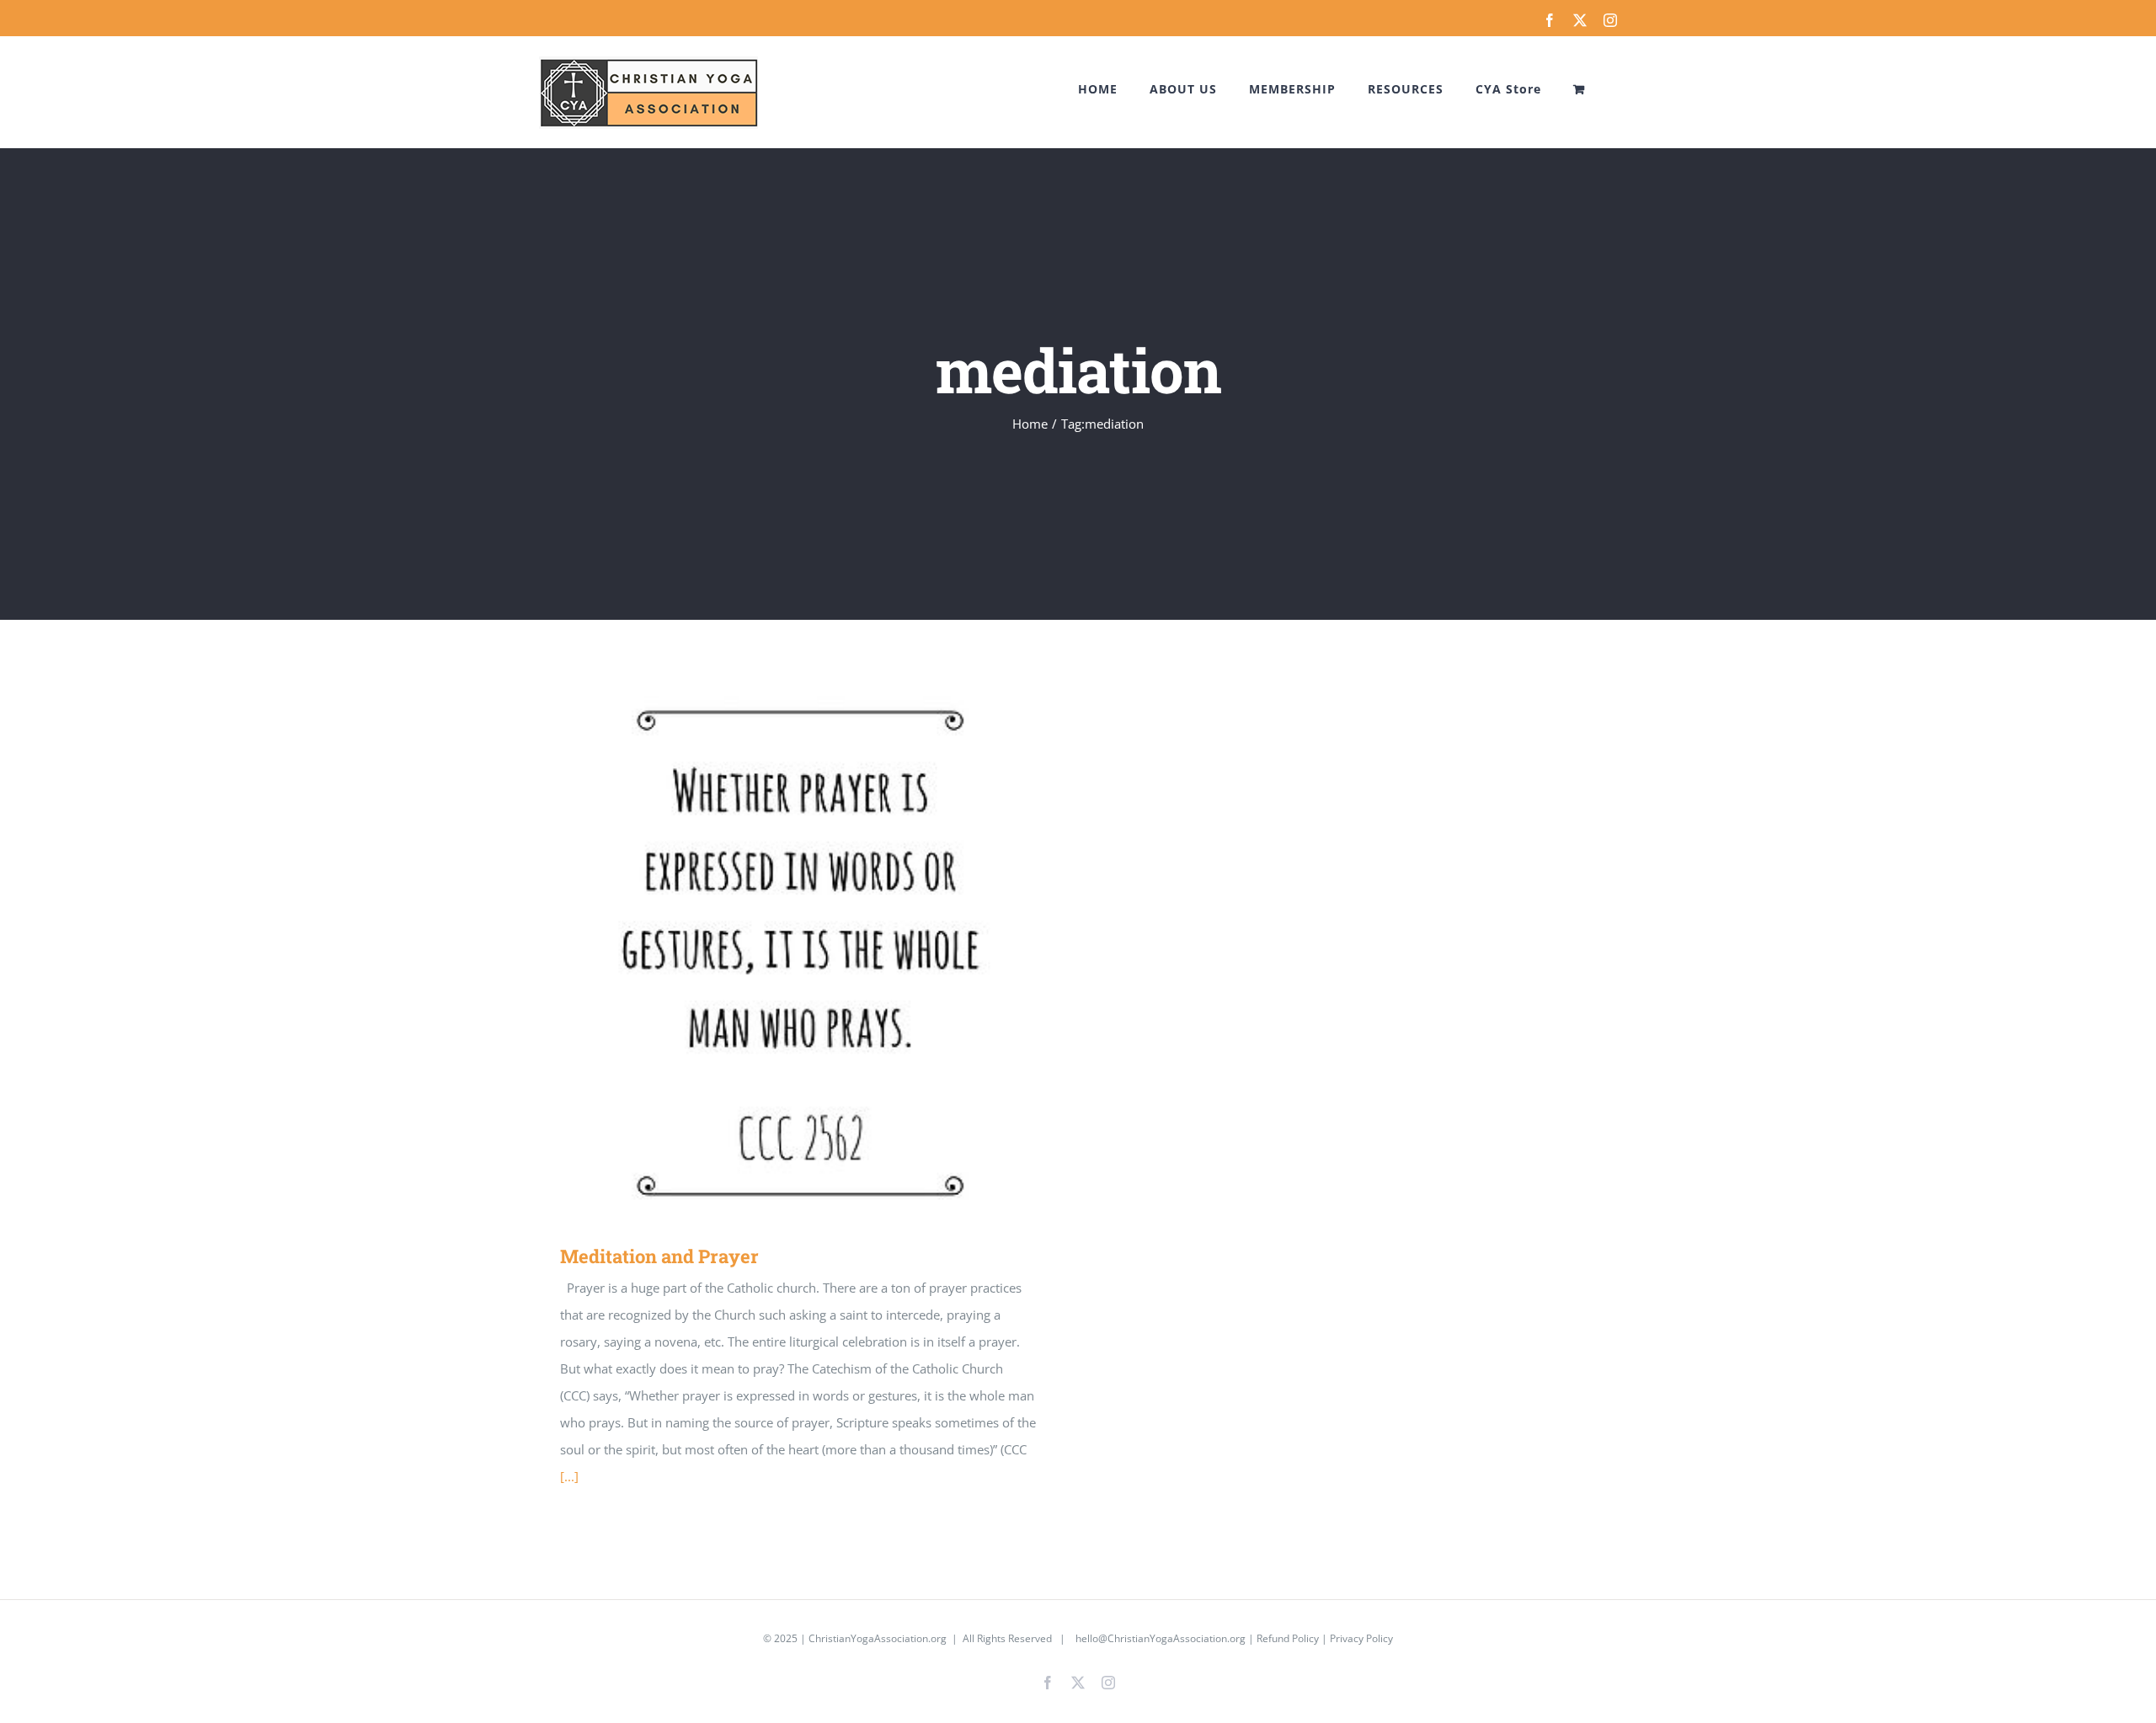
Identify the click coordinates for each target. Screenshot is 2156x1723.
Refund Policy (1288, 1638)
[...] (569, 1476)
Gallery (825, 957)
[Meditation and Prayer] (800, 957)
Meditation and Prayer (776, 957)
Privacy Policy (1361, 1638)
